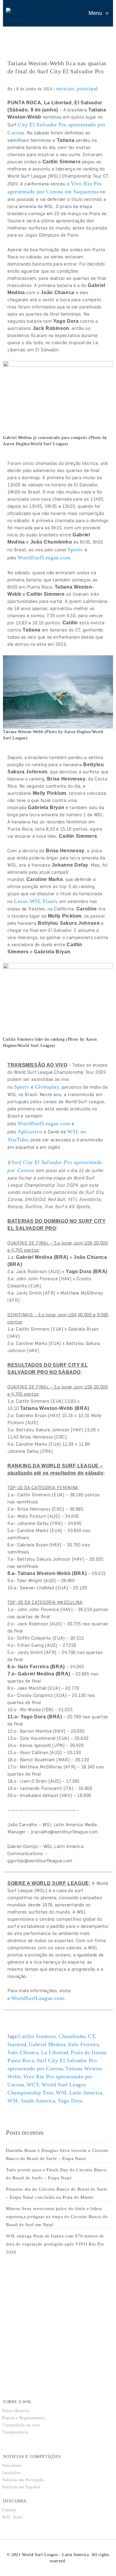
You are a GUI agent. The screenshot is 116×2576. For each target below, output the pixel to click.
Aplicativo (31, 1132)
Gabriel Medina (47, 2044)
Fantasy (9, 2510)
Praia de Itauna (88, 2052)
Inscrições (11, 2473)
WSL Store (12, 2517)
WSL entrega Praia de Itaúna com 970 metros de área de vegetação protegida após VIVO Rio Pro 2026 (55, 2244)
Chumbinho (72, 2036)
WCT (33, 2085)
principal (87, 89)
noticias (65, 89)
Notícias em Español (21, 2487)
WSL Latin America (79, 2093)
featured (17, 2044)
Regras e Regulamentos (23, 2418)
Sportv (76, 550)
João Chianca (23, 2052)
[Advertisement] (51, 2314)
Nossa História (16, 2411)
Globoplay (47, 1087)
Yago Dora (70, 2101)
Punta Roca (21, 2060)
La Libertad (55, 2052)
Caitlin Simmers (37, 2036)
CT (92, 2036)
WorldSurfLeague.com (44, 558)
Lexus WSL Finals (36, 901)
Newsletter (12, 2466)
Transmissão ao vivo (21, 2425)
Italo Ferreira (84, 2044)
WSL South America (31, 2101)
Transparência (15, 2432)
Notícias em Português (23, 2480)
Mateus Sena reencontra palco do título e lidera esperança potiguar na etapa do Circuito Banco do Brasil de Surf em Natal (57, 2217)
